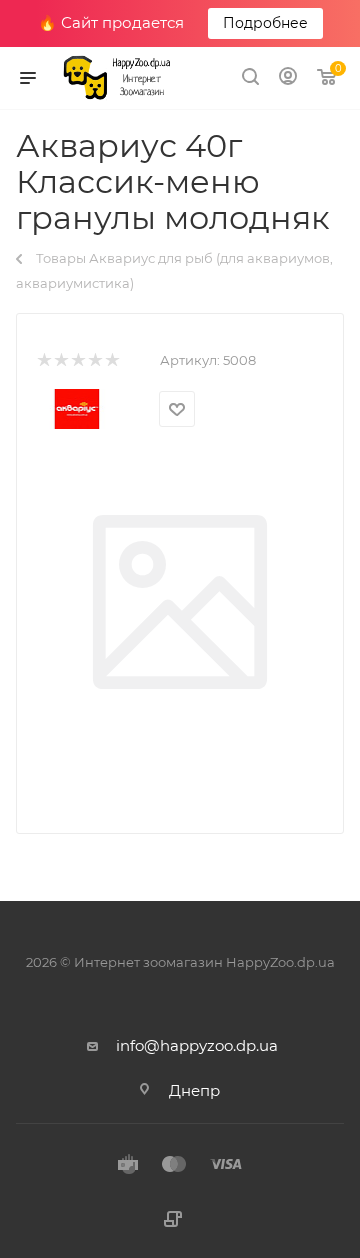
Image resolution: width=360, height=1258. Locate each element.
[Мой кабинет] (288, 78)
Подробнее (265, 23)
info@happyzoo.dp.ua (197, 1045)
